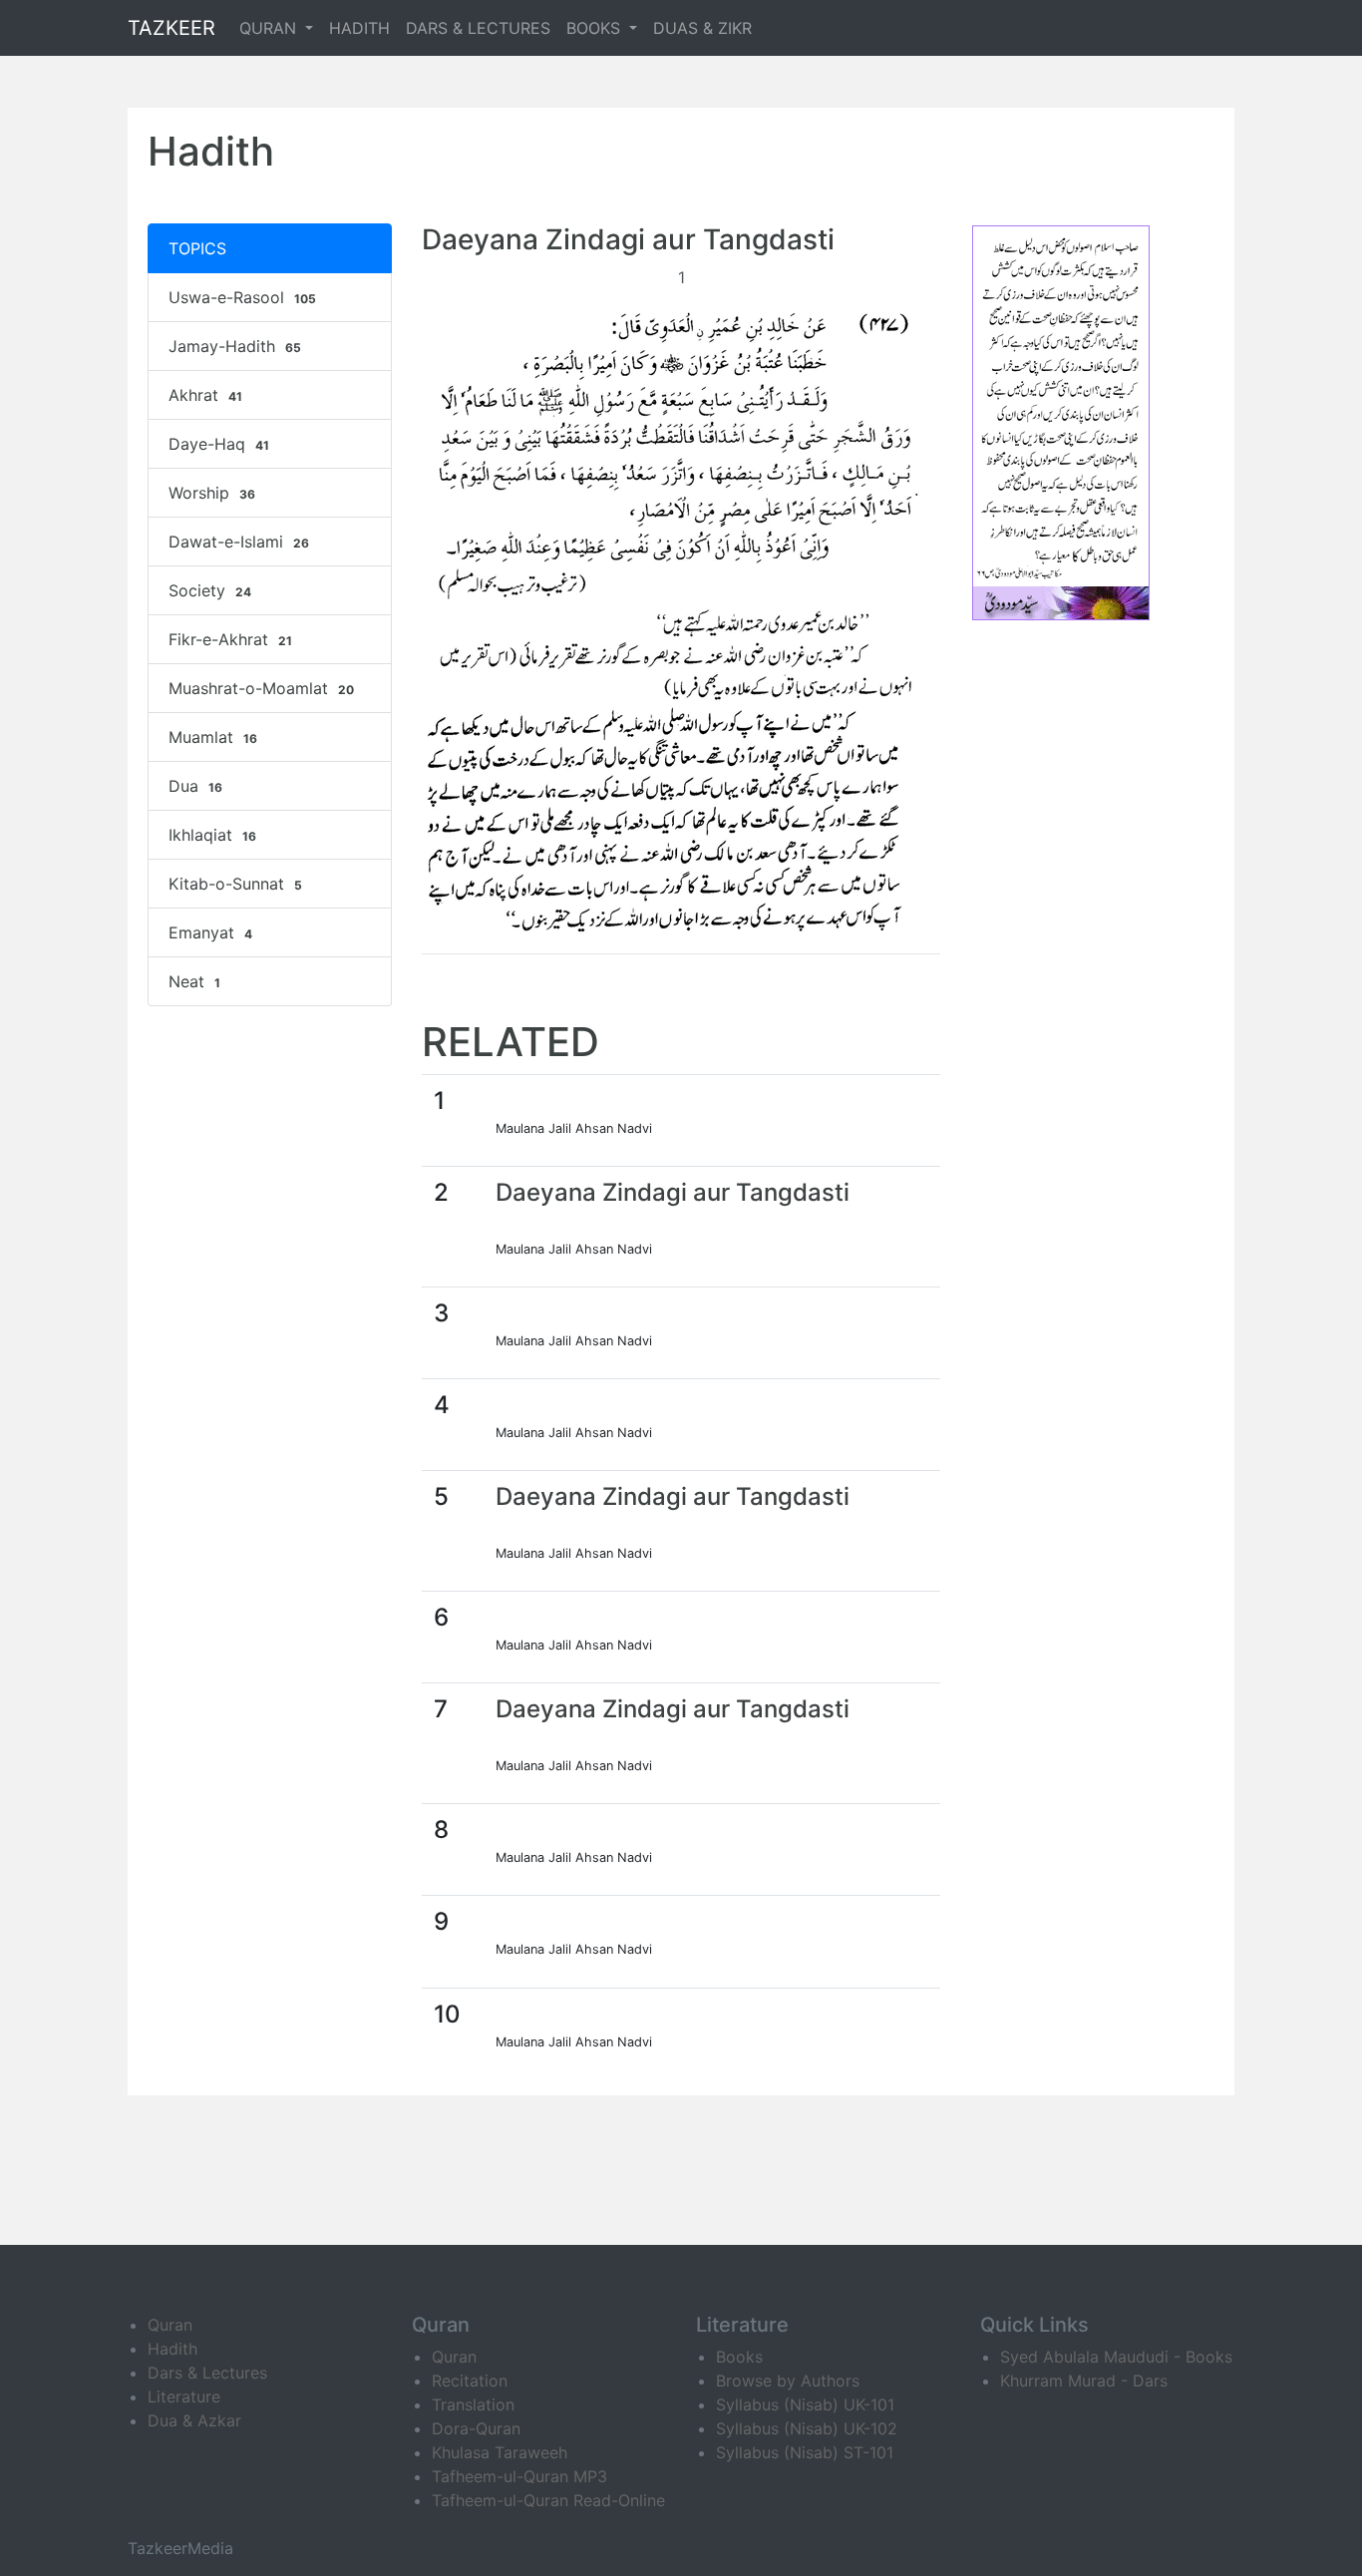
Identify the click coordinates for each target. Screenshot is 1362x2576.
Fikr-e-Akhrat (230, 639)
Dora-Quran (476, 2428)
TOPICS (197, 248)
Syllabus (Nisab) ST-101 (805, 2452)
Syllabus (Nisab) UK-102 (807, 2428)
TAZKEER (171, 28)
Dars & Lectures (207, 2373)
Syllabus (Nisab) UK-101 (805, 2404)
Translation (473, 2404)
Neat (194, 981)
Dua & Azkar (194, 2420)
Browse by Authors (788, 2381)
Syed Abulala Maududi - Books (1116, 2357)
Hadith (172, 2349)
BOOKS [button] (596, 28)
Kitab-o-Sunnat (235, 884)
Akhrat (205, 395)
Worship (212, 493)
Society (210, 590)
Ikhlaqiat (212, 835)
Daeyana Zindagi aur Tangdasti (673, 1192)
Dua (195, 786)
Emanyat (210, 932)
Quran (170, 2325)
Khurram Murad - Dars (1084, 2381)
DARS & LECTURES (478, 28)
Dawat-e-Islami (239, 542)
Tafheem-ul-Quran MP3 (519, 2476)
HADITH (359, 28)
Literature (184, 2396)
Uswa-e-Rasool (242, 297)
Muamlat (213, 737)
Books (739, 2357)
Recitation (470, 2381)
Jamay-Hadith (235, 346)
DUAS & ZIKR (702, 28)
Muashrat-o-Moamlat (261, 688)
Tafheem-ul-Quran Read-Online (548, 2500)
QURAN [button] (270, 28)
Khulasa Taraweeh (500, 2452)
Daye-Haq (219, 444)
